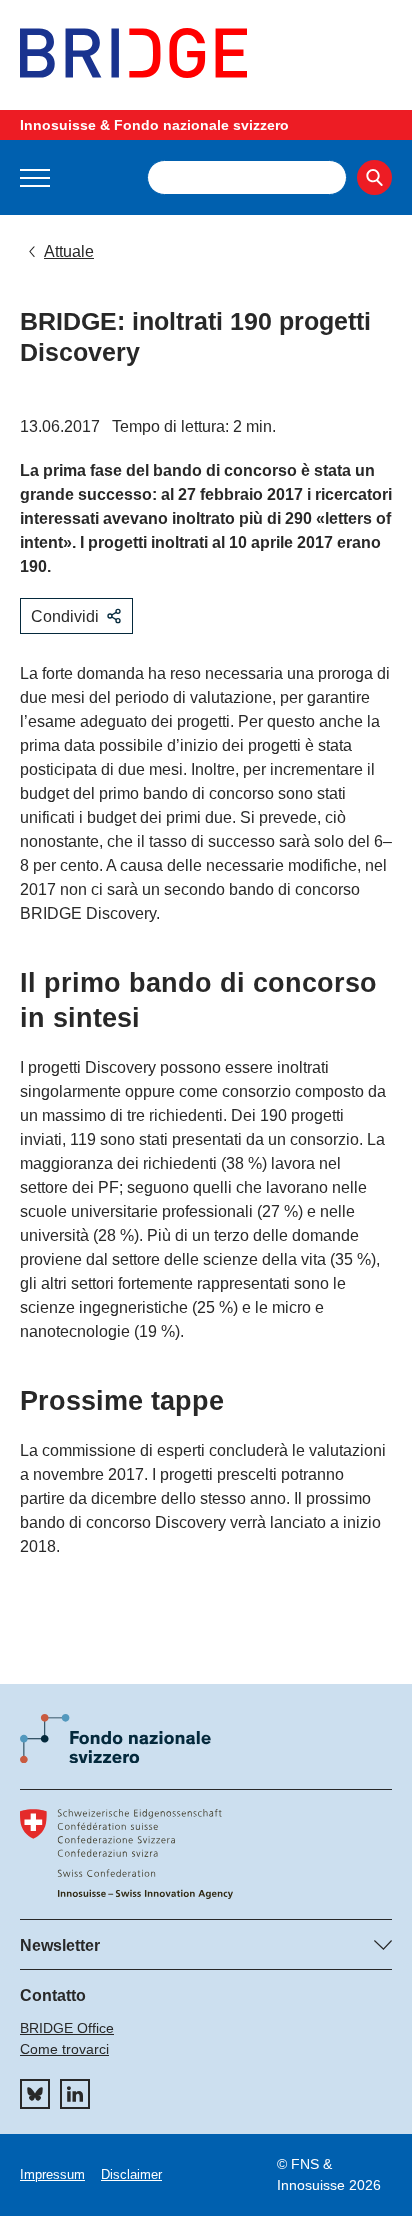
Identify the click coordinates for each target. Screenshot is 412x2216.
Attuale (69, 251)
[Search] (374, 177)
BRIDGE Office (67, 2028)
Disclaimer (131, 2174)
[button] (35, 178)
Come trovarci (64, 2049)
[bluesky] (35, 2094)
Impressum (52, 2174)
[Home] (206, 53)
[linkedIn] (75, 2094)
